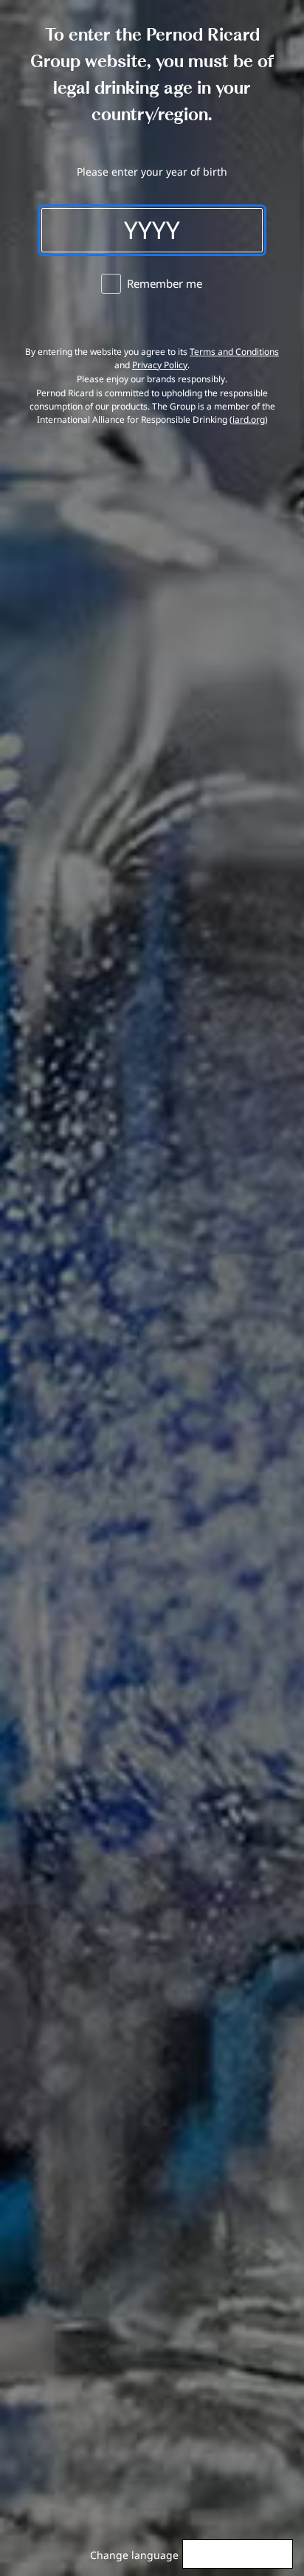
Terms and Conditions (234, 352)
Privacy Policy (160, 365)
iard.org (249, 419)
